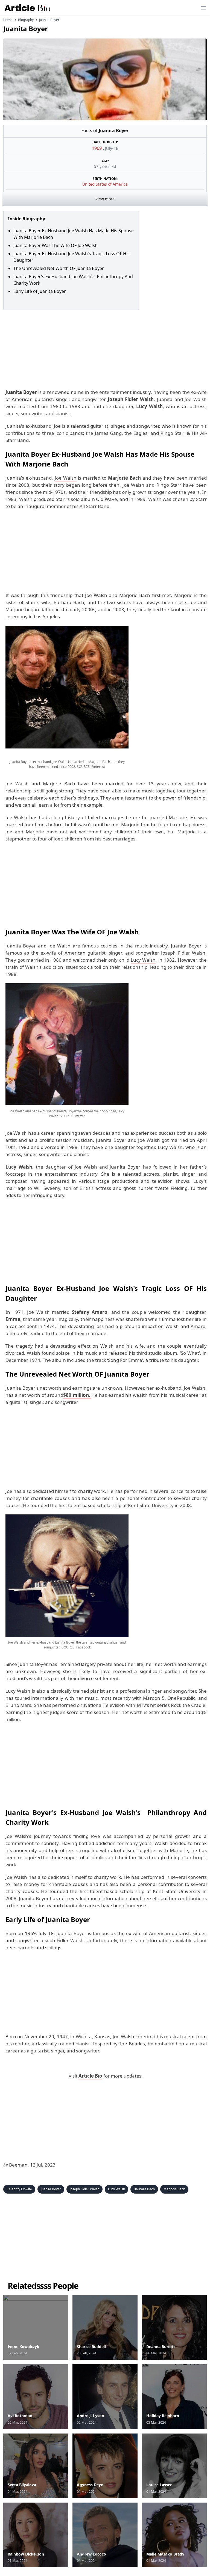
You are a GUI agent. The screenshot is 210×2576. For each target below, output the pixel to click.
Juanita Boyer (51, 2189)
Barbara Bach (144, 2189)
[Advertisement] (105, 348)
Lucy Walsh (143, 960)
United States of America (105, 184)
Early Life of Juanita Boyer (40, 291)
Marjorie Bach (174, 2189)
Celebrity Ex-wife (19, 2189)
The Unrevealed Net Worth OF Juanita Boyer (59, 268)
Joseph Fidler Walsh (84, 2189)
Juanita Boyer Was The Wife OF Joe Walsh (56, 245)
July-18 (112, 148)
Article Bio (90, 2076)
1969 (97, 148)
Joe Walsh (66, 478)
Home (8, 20)
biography (26, 20)
